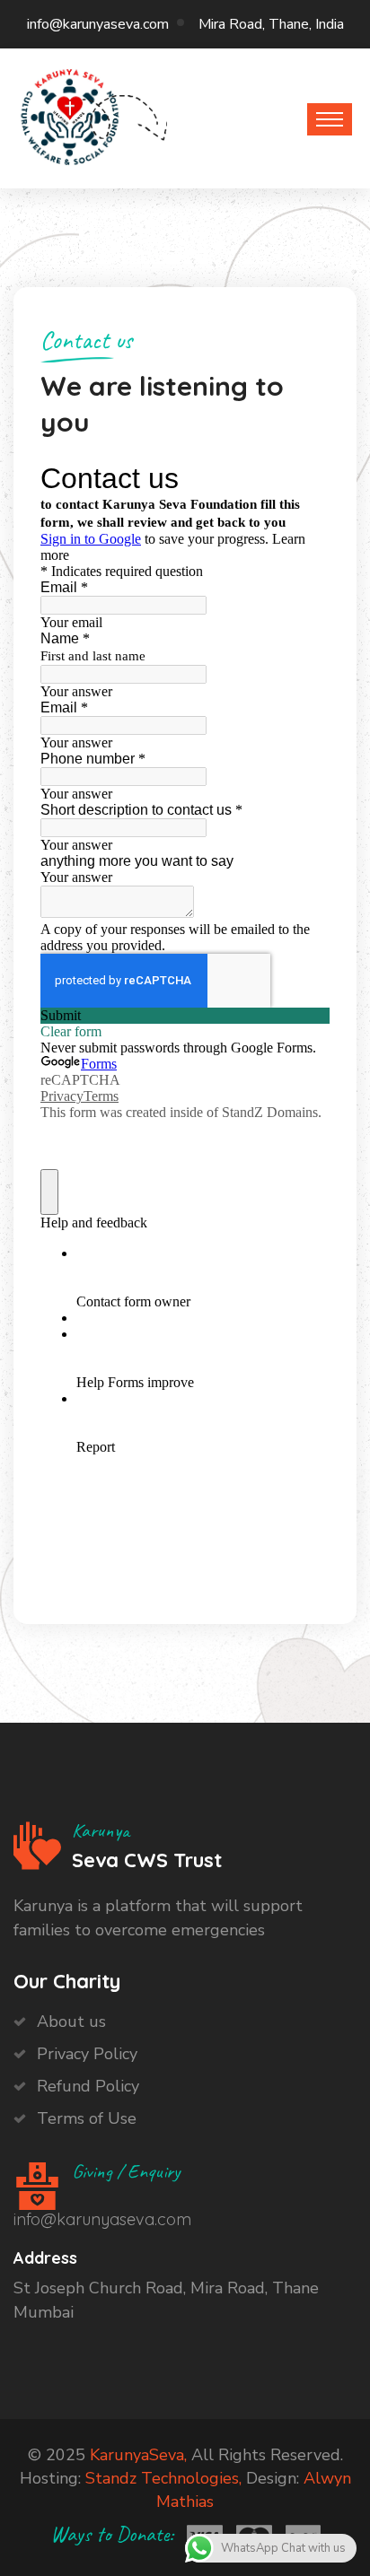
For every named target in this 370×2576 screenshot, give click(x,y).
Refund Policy (88, 2086)
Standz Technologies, (163, 2478)
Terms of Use (87, 2118)
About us (71, 2022)
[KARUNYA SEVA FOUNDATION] (70, 114)
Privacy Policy (87, 2054)
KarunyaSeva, (138, 2455)
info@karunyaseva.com (98, 24)
